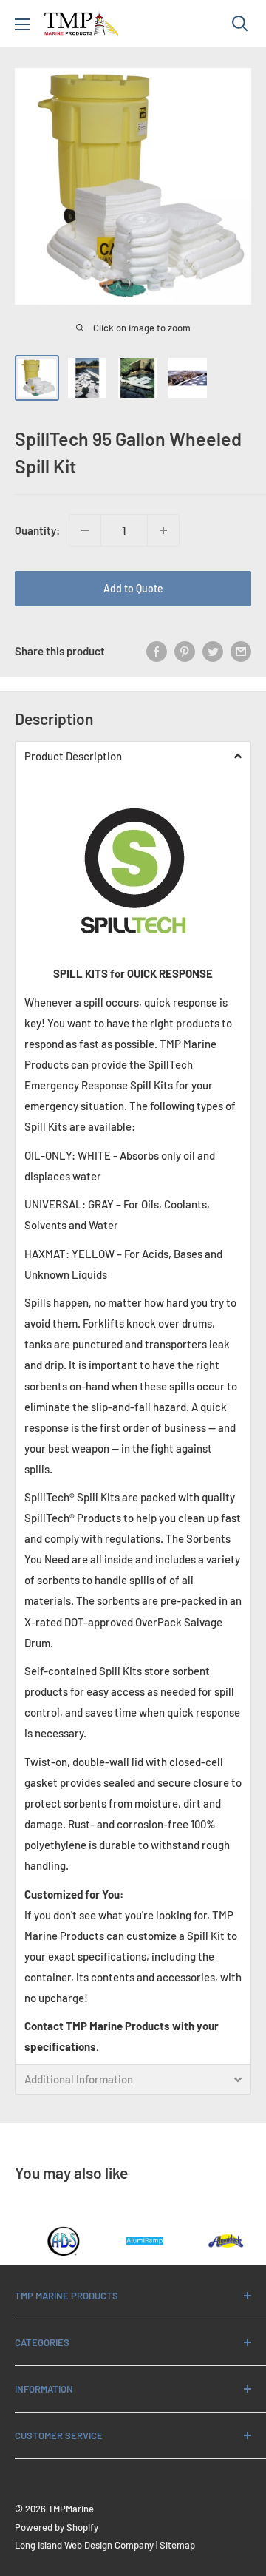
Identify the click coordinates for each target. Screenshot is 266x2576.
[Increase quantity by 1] (163, 530)
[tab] (133, 756)
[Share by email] (241, 651)
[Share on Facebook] (157, 651)
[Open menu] (22, 24)
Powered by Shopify (57, 2527)
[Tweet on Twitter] (213, 651)
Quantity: (37, 530)
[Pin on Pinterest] (185, 651)
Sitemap (177, 2545)
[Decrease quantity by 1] (85, 530)
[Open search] (240, 24)
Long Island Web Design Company (84, 2545)
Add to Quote (133, 588)
